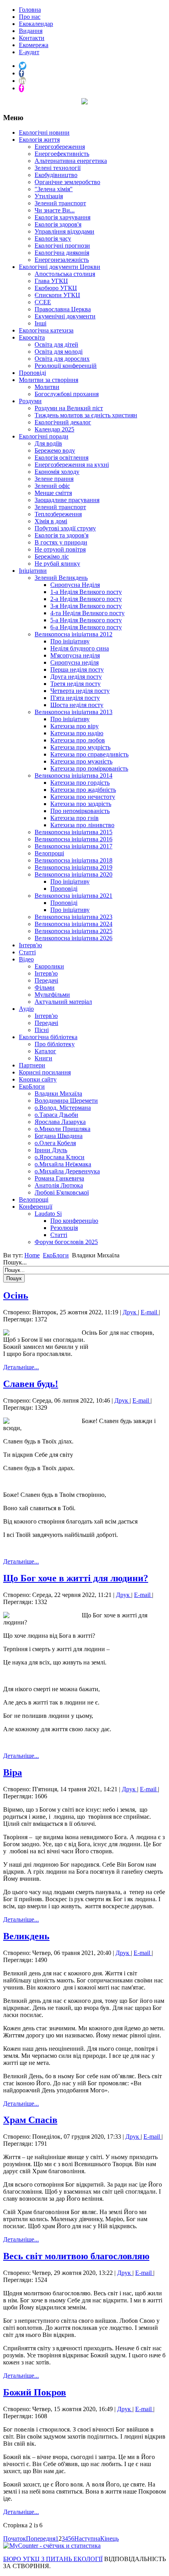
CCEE (43, 302)
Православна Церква (63, 309)
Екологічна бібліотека (48, 1037)
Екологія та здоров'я (62, 535)
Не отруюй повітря (60, 549)
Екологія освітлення (62, 458)
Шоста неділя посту (77, 705)
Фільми (45, 987)
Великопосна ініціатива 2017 (73, 846)
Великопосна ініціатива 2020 (73, 874)
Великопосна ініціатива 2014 (73, 776)
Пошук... (15, 1262)
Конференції (36, 1207)
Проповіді (32, 373)
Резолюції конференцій (66, 366)
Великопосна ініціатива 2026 (73, 938)
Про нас (30, 17)
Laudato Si (48, 1214)
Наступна (87, 2539)
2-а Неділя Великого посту (86, 599)
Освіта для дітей (56, 344)
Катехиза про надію (77, 733)
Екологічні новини (44, 132)
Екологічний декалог (63, 422)
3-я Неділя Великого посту (86, 606)
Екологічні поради (44, 436)
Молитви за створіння (49, 380)
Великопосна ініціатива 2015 (73, 832)
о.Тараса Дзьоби (56, 1115)
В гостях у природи (61, 542)
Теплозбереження (58, 514)
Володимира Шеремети (66, 1101)
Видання (31, 31)
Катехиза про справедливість (89, 754)
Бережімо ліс (52, 556)
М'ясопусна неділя (75, 655)
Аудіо (26, 1009)
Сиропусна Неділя (75, 585)
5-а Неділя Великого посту (86, 620)
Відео (26, 959)
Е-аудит (29, 52)
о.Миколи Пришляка (62, 1129)
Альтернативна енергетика (71, 161)
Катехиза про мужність (81, 761)
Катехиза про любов (78, 740)
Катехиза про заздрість (81, 804)
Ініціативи (33, 571)
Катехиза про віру (74, 726)
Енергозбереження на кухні (72, 465)
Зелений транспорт (60, 203)
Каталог (45, 1051)
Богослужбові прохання (67, 394)
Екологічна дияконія (62, 253)
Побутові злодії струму (65, 528)
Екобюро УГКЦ (56, 288)
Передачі (46, 980)
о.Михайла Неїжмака (63, 1164)
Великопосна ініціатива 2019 (73, 867)
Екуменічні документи (65, 316)
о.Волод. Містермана (63, 1108)
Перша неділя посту (77, 670)
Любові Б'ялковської (62, 1192)
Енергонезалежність (62, 260)
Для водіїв (48, 443)
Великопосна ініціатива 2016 (73, 839)
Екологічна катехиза (46, 330)
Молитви (47, 387)
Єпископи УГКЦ (57, 295)
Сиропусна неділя (74, 662)
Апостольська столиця (65, 274)
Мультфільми (52, 995)
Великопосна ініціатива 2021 (73, 896)
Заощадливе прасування (67, 500)
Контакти (32, 38)
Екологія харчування (62, 217)
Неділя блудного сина (80, 648)
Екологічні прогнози (62, 246)
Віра (13, 1772)
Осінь (16, 1295)
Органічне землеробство (67, 182)
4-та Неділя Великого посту (87, 613)
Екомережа (34, 45)
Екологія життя (39, 140)
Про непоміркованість (80, 811)
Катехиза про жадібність (83, 790)
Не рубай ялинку (57, 564)
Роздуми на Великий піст (69, 408)
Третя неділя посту (75, 684)
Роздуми (30, 401)
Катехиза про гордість (80, 783)
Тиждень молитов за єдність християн (86, 415)
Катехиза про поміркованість (89, 768)
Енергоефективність (62, 154)
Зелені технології (58, 168)
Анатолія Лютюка (59, 1185)
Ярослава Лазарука (60, 1122)
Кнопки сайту (38, 1079)
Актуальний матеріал (63, 1002)
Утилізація (49, 196)
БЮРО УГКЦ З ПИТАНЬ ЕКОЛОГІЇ (53, 2559)
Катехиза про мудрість (80, 747)
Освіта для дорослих (62, 359)
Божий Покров (35, 2392)
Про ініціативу (70, 641)
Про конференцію (74, 1221)
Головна (30, 10)
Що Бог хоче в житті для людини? (76, 1578)
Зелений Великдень (61, 578)
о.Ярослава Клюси (60, 1157)
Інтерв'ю (30, 945)
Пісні (42, 1030)
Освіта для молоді (59, 352)
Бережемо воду (55, 450)
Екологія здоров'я (58, 224)
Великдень (26, 1936)
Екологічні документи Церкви (60, 267)
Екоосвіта (32, 337)
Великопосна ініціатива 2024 (73, 924)
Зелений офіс (52, 486)
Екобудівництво (56, 175)
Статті (27, 952)
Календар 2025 (54, 429)
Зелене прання (54, 479)
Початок (15, 2539)
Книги (43, 1058)
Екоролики (49, 966)
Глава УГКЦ (51, 281)
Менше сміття (53, 493)
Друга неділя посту (76, 677)
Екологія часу (53, 238)
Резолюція (64, 1228)
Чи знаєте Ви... (55, 210)
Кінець (109, 2539)
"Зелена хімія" (54, 189)
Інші (40, 323)
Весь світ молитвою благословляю (76, 2256)
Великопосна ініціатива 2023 (73, 917)
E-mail (150, 1312)
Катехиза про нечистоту (83, 797)
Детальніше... (21, 1367)
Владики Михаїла (58, 1093)
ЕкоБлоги (32, 1086)
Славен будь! (31, 1384)
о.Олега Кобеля (55, 1143)
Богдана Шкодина (59, 1136)
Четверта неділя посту (80, 691)
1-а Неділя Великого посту (86, 592)
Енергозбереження (60, 147)
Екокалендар (36, 24)
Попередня (41, 2539)
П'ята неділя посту (75, 698)
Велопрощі (49, 853)
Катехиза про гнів (74, 818)
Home (32, 1255)
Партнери (32, 1065)
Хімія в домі (51, 521)
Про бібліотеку (55, 1044)
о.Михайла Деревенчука (67, 1171)
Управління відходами (64, 231)
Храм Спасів (30, 2120)
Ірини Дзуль (51, 1150)
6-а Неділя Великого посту (86, 627)
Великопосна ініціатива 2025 (73, 931)
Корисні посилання (45, 1072)
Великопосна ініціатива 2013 (73, 712)
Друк (130, 1312)
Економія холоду (57, 472)
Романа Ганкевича (59, 1178)
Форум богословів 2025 (66, 1242)
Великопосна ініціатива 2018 (73, 860)
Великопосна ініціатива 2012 (73, 634)
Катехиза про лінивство (82, 825)
